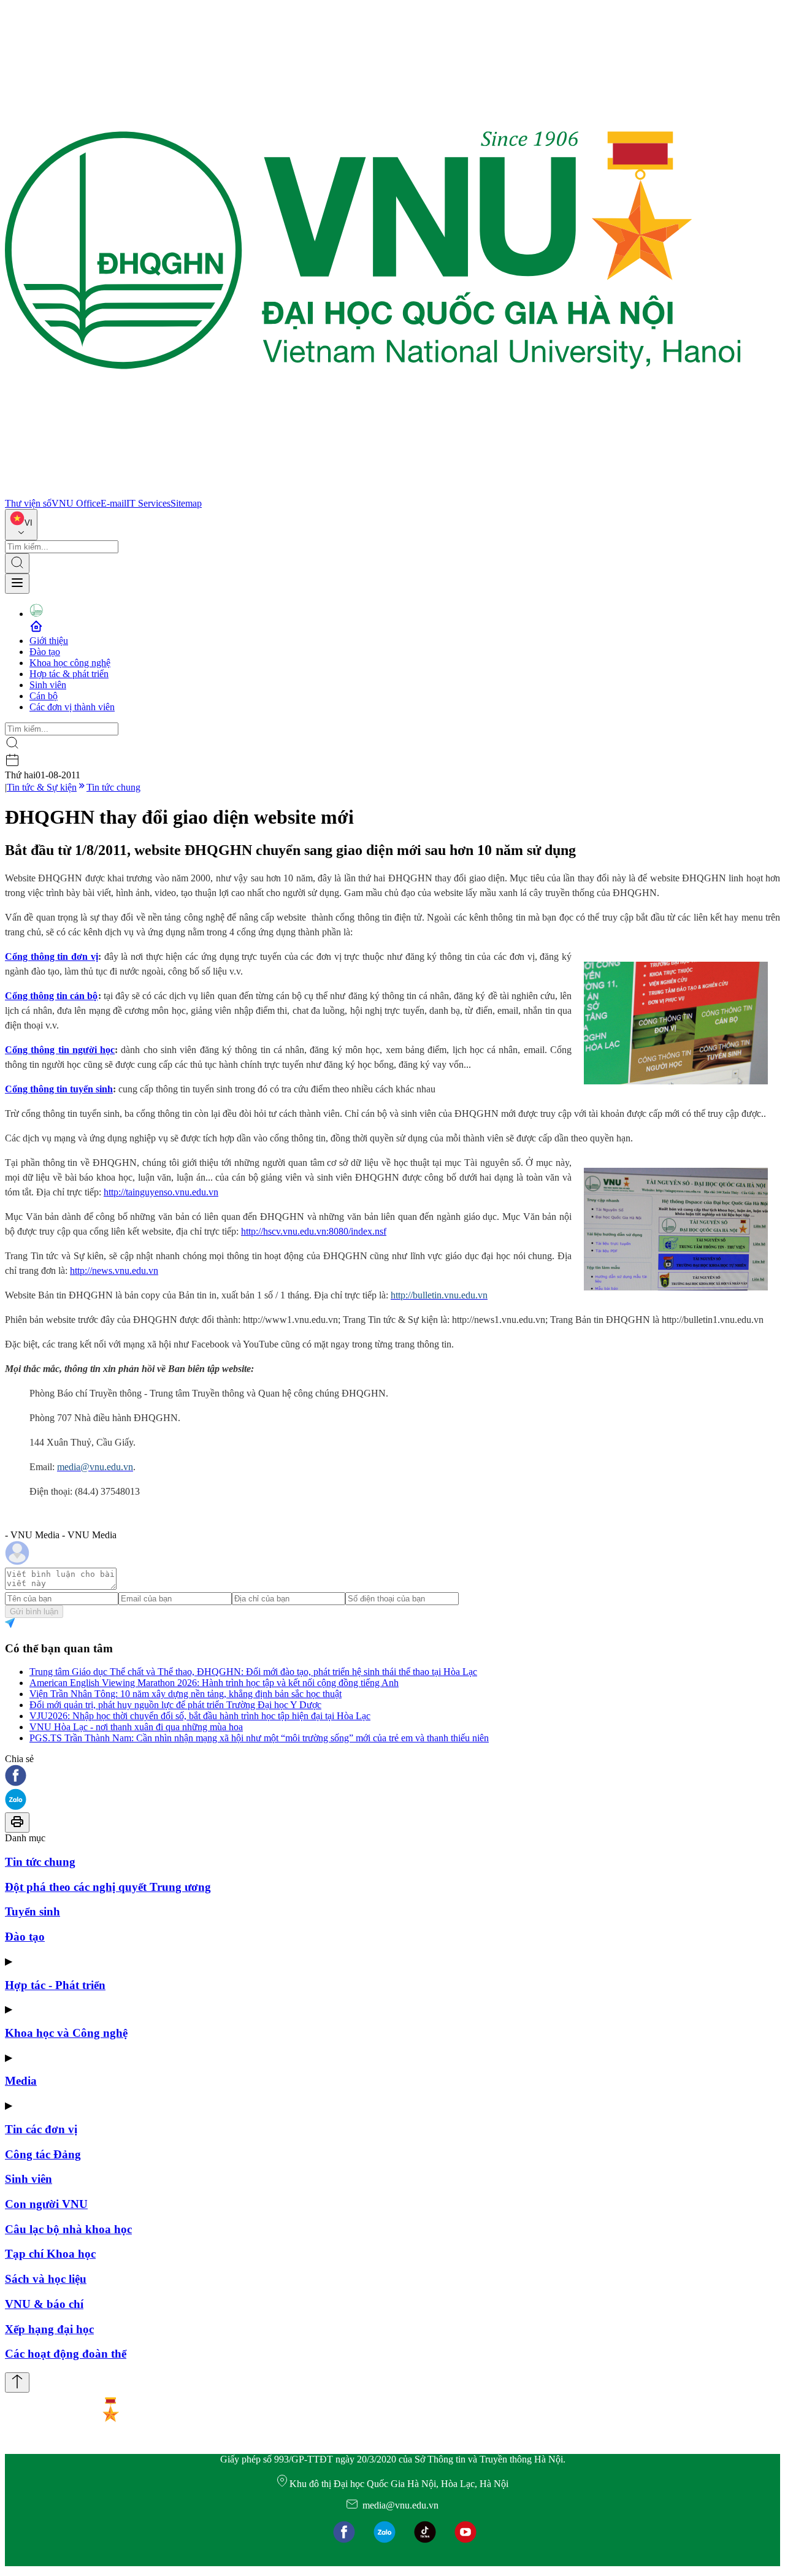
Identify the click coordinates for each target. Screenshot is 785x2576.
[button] (392, 1777)
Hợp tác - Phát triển (55, 1985)
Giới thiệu (49, 641)
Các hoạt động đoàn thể (66, 2354)
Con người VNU (46, 2204)
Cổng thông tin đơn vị (52, 956)
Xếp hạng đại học (49, 2329)
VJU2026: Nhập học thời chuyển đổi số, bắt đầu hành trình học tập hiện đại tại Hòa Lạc (200, 1716)
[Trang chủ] (373, 492)
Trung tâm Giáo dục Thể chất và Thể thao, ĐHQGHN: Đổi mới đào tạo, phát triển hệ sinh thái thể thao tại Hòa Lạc (253, 1672)
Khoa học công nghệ (70, 663)
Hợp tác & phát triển (69, 674)
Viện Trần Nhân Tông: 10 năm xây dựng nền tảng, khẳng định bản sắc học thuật (186, 1694)
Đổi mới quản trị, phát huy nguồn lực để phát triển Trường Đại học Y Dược (175, 1705)
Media (21, 2081)
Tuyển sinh (33, 1911)
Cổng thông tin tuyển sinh (59, 1089)
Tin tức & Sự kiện (42, 787)
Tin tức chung (113, 787)
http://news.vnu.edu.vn (114, 1271)
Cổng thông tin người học (60, 1050)
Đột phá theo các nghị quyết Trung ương (108, 1887)
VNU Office (76, 503)
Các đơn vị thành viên (72, 707)
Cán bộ (44, 696)
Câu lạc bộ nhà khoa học (68, 2229)
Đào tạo (45, 652)
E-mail (113, 503)
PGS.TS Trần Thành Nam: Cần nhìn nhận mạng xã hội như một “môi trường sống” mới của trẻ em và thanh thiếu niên (259, 1738)
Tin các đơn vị (41, 2129)
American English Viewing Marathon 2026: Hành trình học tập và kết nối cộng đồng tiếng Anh (214, 1683)
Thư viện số (28, 503)
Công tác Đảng (43, 2154)
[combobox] (21, 525)
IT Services (148, 503)
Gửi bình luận (34, 1612)
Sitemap (186, 503)
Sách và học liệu (46, 2279)
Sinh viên (48, 685)
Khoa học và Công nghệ (66, 2033)
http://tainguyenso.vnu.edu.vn (161, 1192)
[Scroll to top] (17, 2382)
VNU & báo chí (44, 2304)
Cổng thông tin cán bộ (52, 996)
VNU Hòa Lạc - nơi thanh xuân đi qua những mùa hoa (136, 1727)
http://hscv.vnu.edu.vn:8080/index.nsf (314, 1231)
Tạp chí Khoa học (50, 2254)
